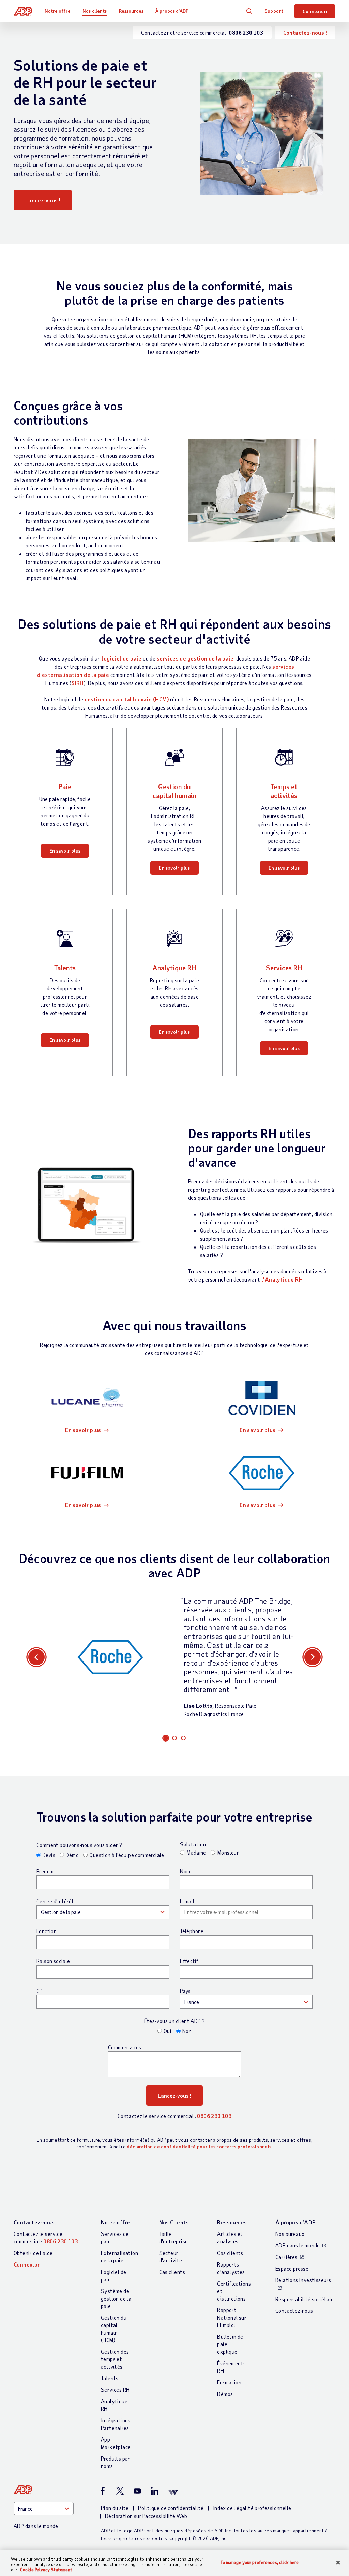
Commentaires (125, 2047)
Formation (229, 2382)
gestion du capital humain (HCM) (127, 699)
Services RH (284, 968)
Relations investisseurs (303, 2280)
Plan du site (115, 2508)
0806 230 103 (214, 2116)
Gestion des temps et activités (115, 2359)
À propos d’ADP (172, 11)
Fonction (47, 1931)
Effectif (189, 1961)
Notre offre (58, 11)
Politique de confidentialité (171, 2508)
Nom (185, 1871)
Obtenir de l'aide (33, 2253)
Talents (65, 968)
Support (274, 11)
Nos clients (95, 11)
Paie (65, 786)
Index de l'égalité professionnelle (252, 2508)
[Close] (338, 2562)
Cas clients (172, 2272)
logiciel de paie (122, 658)
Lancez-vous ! (43, 200)
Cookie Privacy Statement (46, 2570)
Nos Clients (174, 2222)
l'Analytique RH (282, 1279)
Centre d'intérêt (55, 1901)
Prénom (45, 1871)
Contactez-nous (34, 2222)
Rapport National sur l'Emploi (232, 2317)
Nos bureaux (290, 2234)
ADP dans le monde (298, 2245)
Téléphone (192, 1931)
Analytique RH (174, 968)
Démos (225, 2394)
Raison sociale (53, 1961)
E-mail (187, 1901)
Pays (185, 1991)
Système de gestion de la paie (116, 2298)
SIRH (78, 683)
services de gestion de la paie (195, 658)
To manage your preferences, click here (260, 2562)
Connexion (315, 11)
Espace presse (292, 2268)
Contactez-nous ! (305, 33)
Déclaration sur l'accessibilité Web (146, 2516)
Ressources (131, 11)
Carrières (286, 2257)
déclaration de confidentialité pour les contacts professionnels (199, 2146)
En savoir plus (65, 851)
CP (40, 1991)
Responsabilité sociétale (305, 2299)
